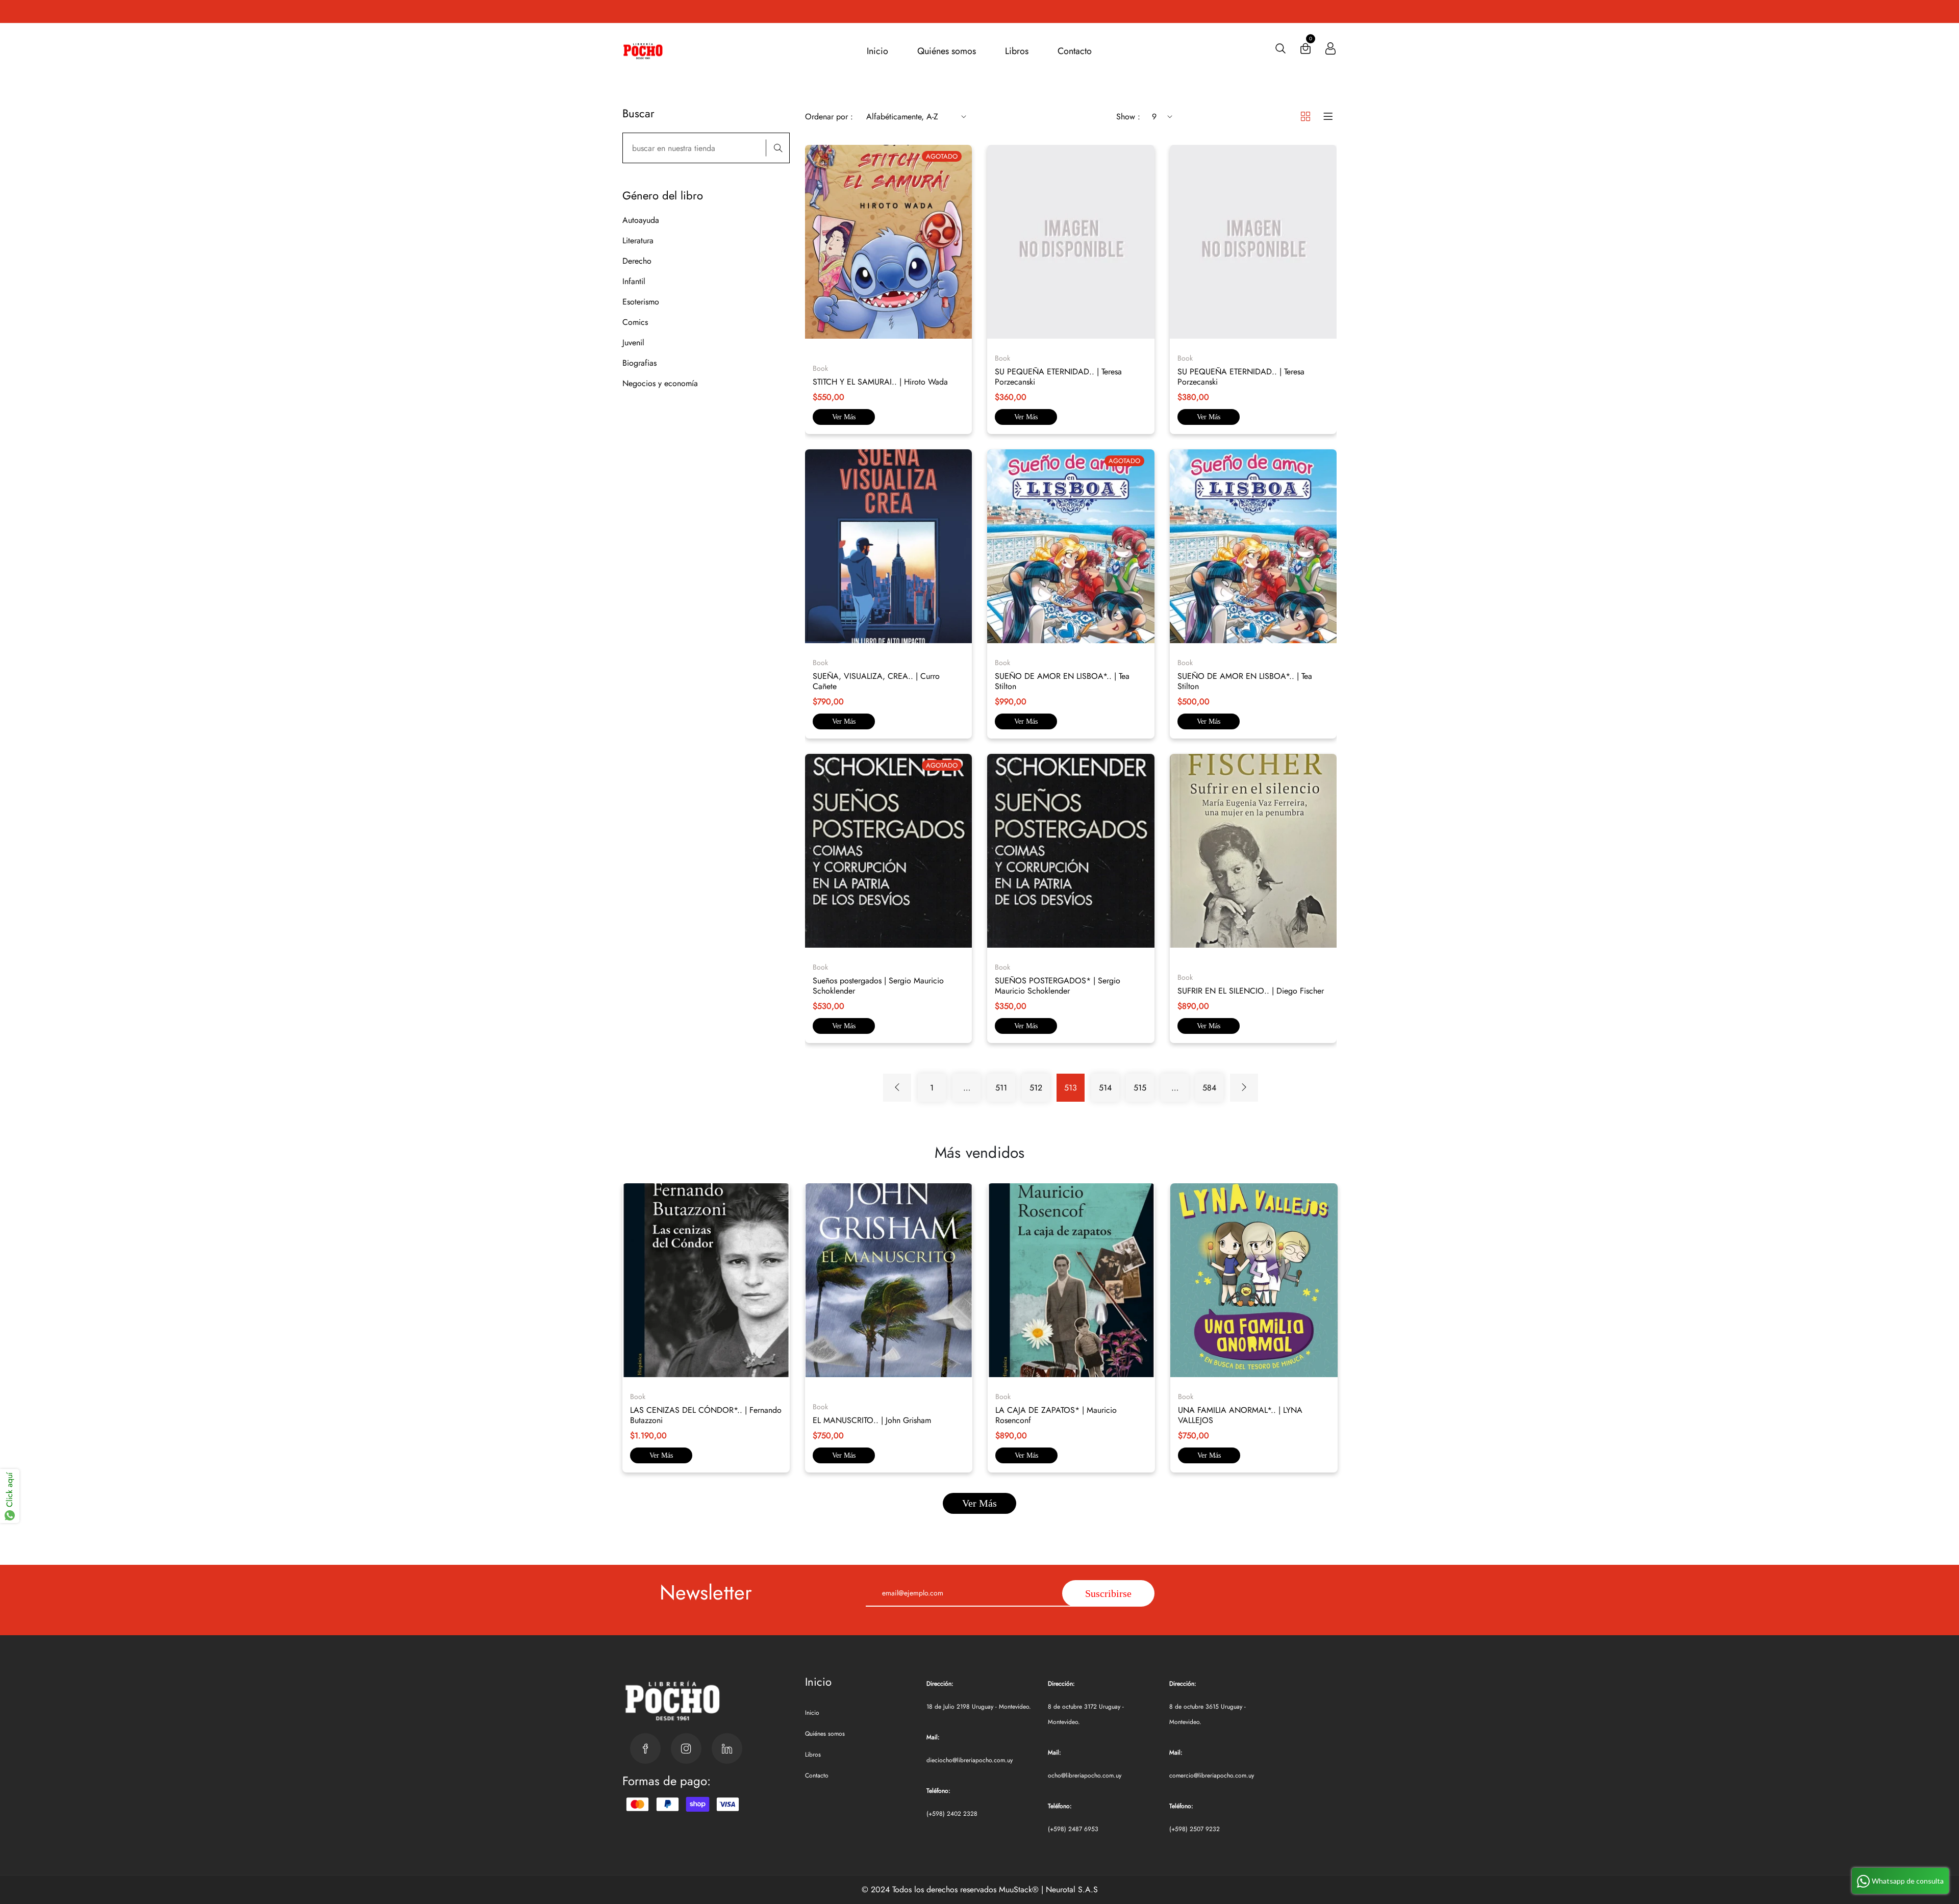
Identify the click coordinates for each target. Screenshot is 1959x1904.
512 (1036, 1088)
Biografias (639, 363)
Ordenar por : (829, 117)
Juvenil (633, 342)
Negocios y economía (660, 383)
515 (1140, 1088)
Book (638, 1397)
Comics (635, 322)
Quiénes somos (947, 51)
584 (1209, 1088)
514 (1105, 1088)
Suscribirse (1108, 1593)
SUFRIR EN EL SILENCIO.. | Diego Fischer (1251, 991)
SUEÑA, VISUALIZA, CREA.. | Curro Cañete (876, 681)
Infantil (634, 281)
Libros (1017, 51)
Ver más (844, 417)
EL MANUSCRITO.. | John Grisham (872, 1420)
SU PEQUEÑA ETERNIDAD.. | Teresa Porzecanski (1058, 377)
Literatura (638, 240)
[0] (1305, 51)
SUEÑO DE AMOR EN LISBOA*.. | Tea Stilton (1062, 681)
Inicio (877, 51)
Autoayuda (641, 220)
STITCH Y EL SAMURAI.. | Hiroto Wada (880, 382)
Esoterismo (641, 302)
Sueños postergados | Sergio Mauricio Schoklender (878, 986)
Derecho (637, 261)
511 (1001, 1088)
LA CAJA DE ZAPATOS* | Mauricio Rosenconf (1056, 1415)
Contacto (1075, 51)
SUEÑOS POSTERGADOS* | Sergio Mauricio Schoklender (1058, 986)
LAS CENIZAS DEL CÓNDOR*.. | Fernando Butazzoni (706, 1415)
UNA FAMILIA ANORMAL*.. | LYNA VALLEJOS (1240, 1415)
